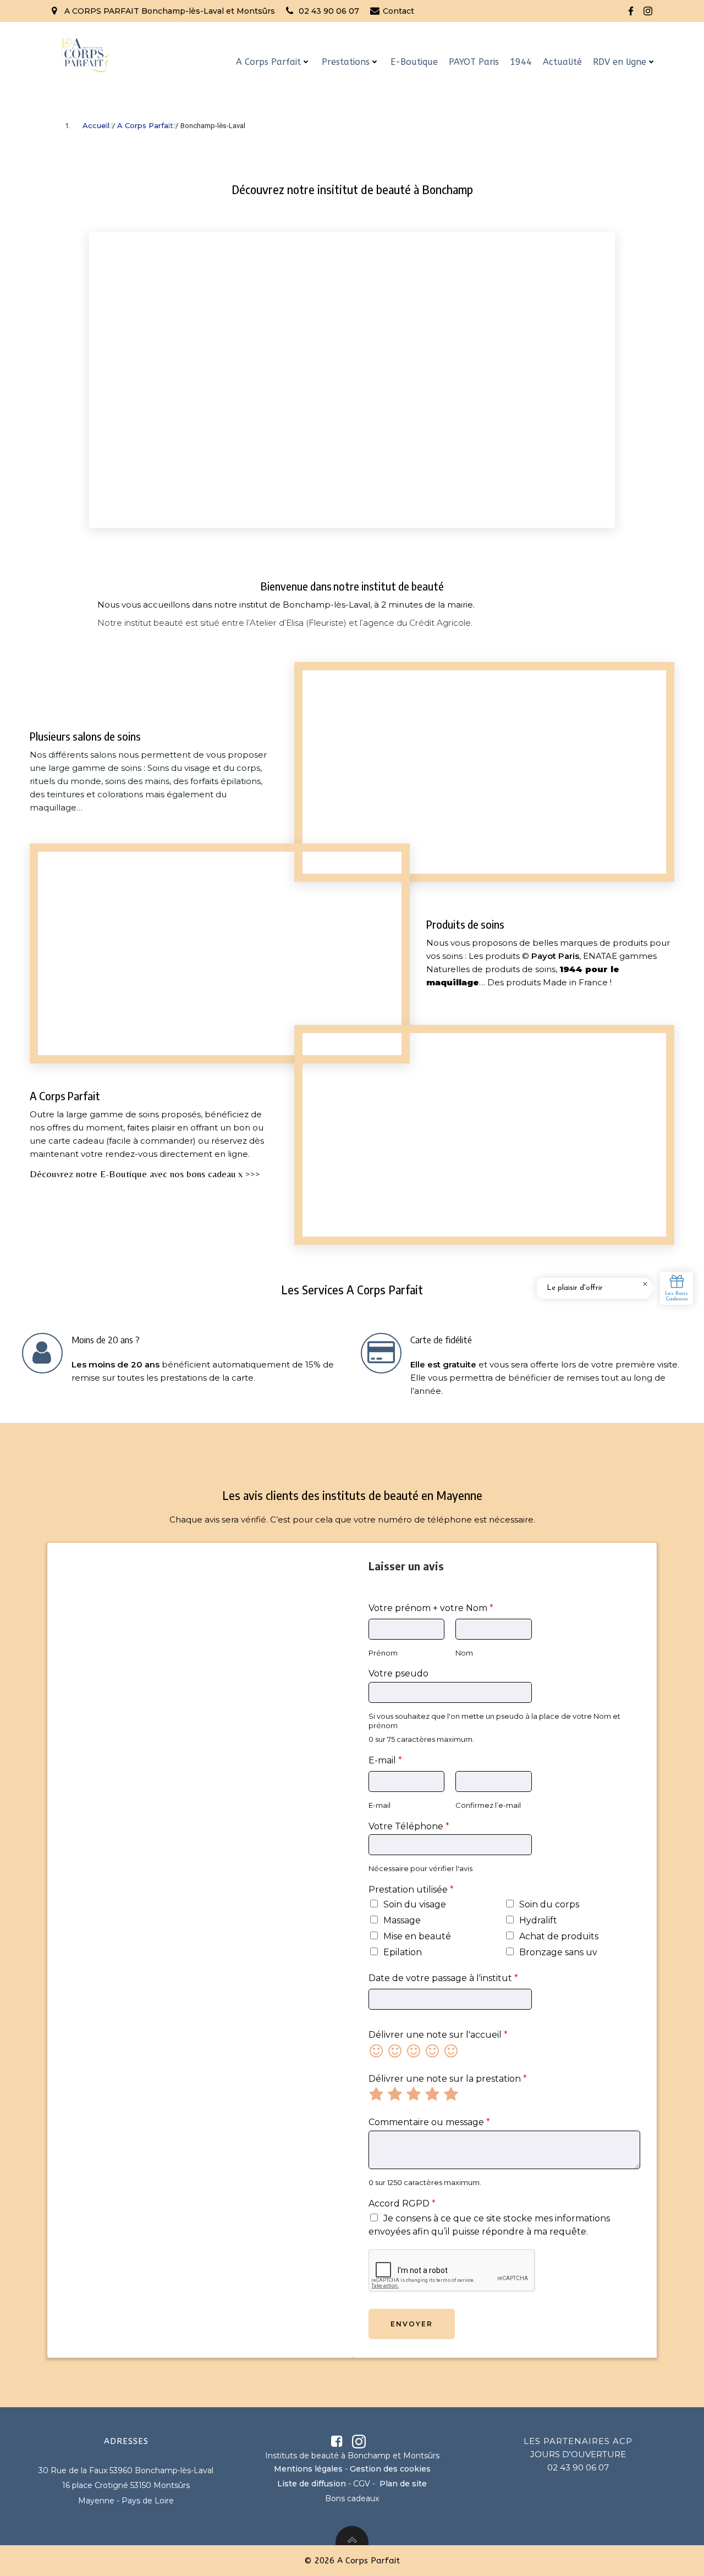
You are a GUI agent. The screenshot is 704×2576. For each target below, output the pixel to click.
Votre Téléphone (409, 1826)
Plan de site (403, 2484)
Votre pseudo (398, 1673)
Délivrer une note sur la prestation (448, 2079)
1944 (521, 62)
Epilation (403, 1952)
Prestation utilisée (411, 1890)
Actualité (562, 62)
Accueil (96, 125)
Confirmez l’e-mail (488, 1805)
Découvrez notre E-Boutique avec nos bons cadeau (133, 1174)
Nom (464, 1653)
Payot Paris (555, 956)
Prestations (346, 62)
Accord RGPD (402, 2203)
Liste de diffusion (312, 2484)
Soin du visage (415, 1904)
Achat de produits (559, 1936)
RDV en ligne (620, 62)
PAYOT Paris (474, 62)
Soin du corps (549, 1904)
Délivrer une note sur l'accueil (438, 2035)
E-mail (385, 1760)
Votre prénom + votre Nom (431, 1608)
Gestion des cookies (390, 2469)
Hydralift (538, 1920)
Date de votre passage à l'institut (443, 1978)
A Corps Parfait (268, 62)
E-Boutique (414, 62)
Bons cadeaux (352, 2498)
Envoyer (412, 2324)
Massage (402, 1920)
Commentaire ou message (429, 2122)
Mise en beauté (417, 1936)
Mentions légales (308, 2469)
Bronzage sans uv (558, 1952)
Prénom (383, 1653)
